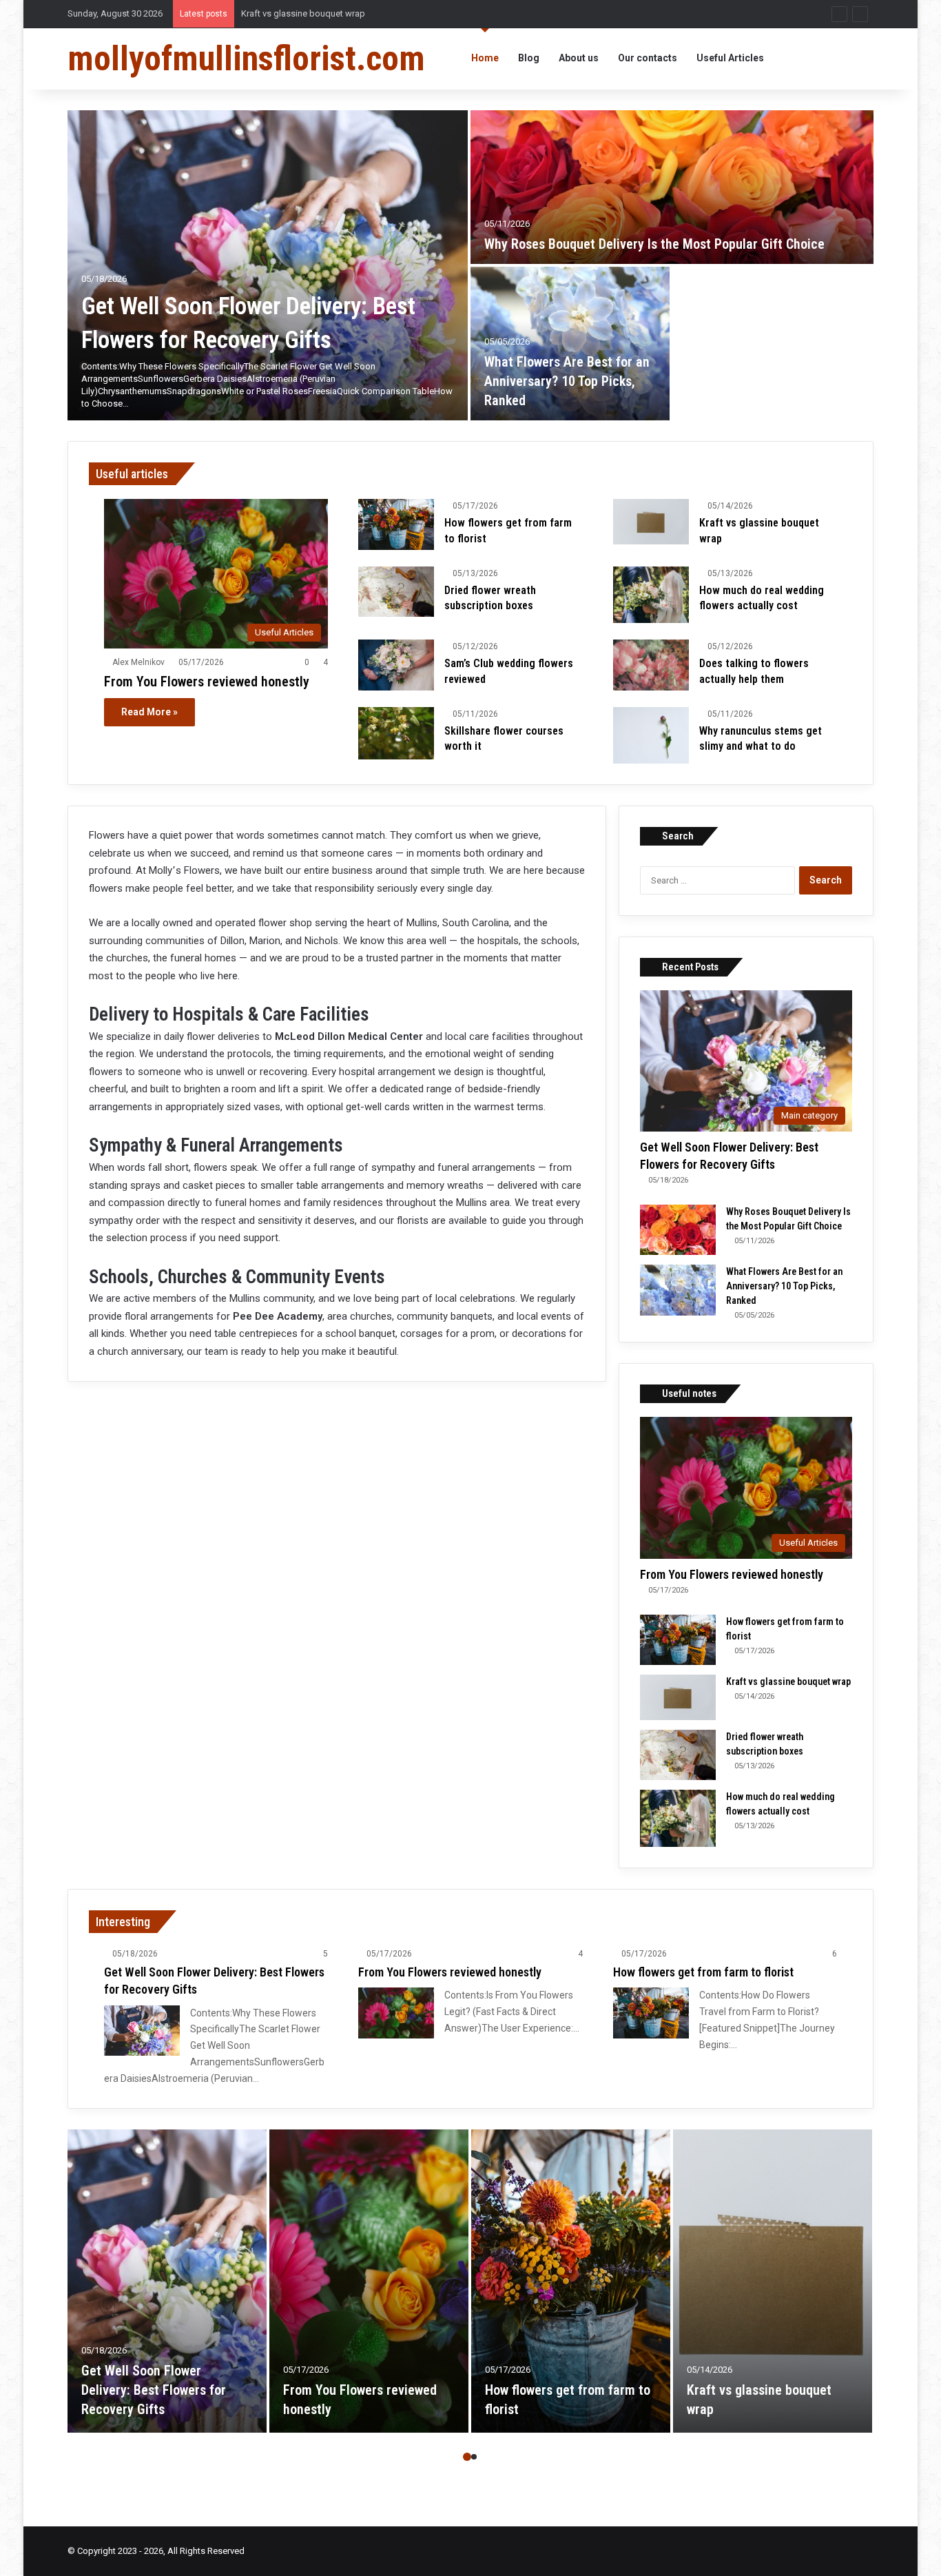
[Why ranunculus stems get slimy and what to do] (651, 736)
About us (579, 58)
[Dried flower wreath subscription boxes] (396, 592)
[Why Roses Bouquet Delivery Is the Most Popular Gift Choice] (672, 187)
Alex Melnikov (138, 662)
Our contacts (648, 58)
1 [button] (467, 2457)
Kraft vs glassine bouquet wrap (788, 1681)
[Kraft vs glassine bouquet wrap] (651, 522)
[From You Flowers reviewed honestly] (396, 2013)
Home (485, 58)
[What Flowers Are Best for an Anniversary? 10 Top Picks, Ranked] (570, 344)
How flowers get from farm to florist (703, 1972)
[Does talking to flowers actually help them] (651, 665)
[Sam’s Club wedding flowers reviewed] (396, 665)
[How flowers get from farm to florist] (396, 524)
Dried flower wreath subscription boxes (320, 13)
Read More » (149, 712)
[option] (470, 265)
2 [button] (474, 2457)
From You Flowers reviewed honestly (207, 682)
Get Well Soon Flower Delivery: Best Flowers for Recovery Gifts (154, 2390)
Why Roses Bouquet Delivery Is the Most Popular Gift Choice (654, 244)
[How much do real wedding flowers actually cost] (651, 595)
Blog (529, 58)
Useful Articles (730, 58)
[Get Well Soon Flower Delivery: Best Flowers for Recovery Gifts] (268, 265)
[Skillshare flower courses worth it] (396, 733)
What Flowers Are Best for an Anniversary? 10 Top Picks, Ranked (567, 381)
